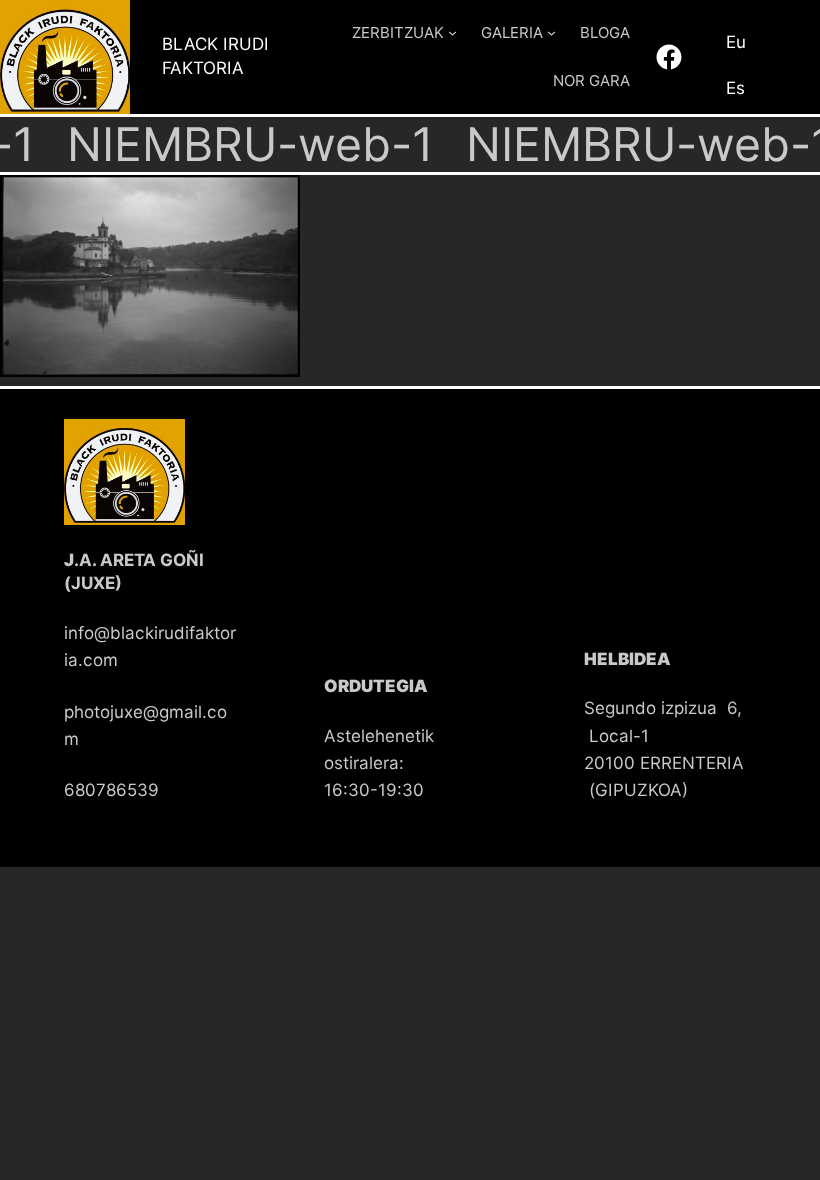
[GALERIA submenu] (551, 32)
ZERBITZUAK (398, 32)
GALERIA (512, 32)
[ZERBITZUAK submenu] (452, 32)
